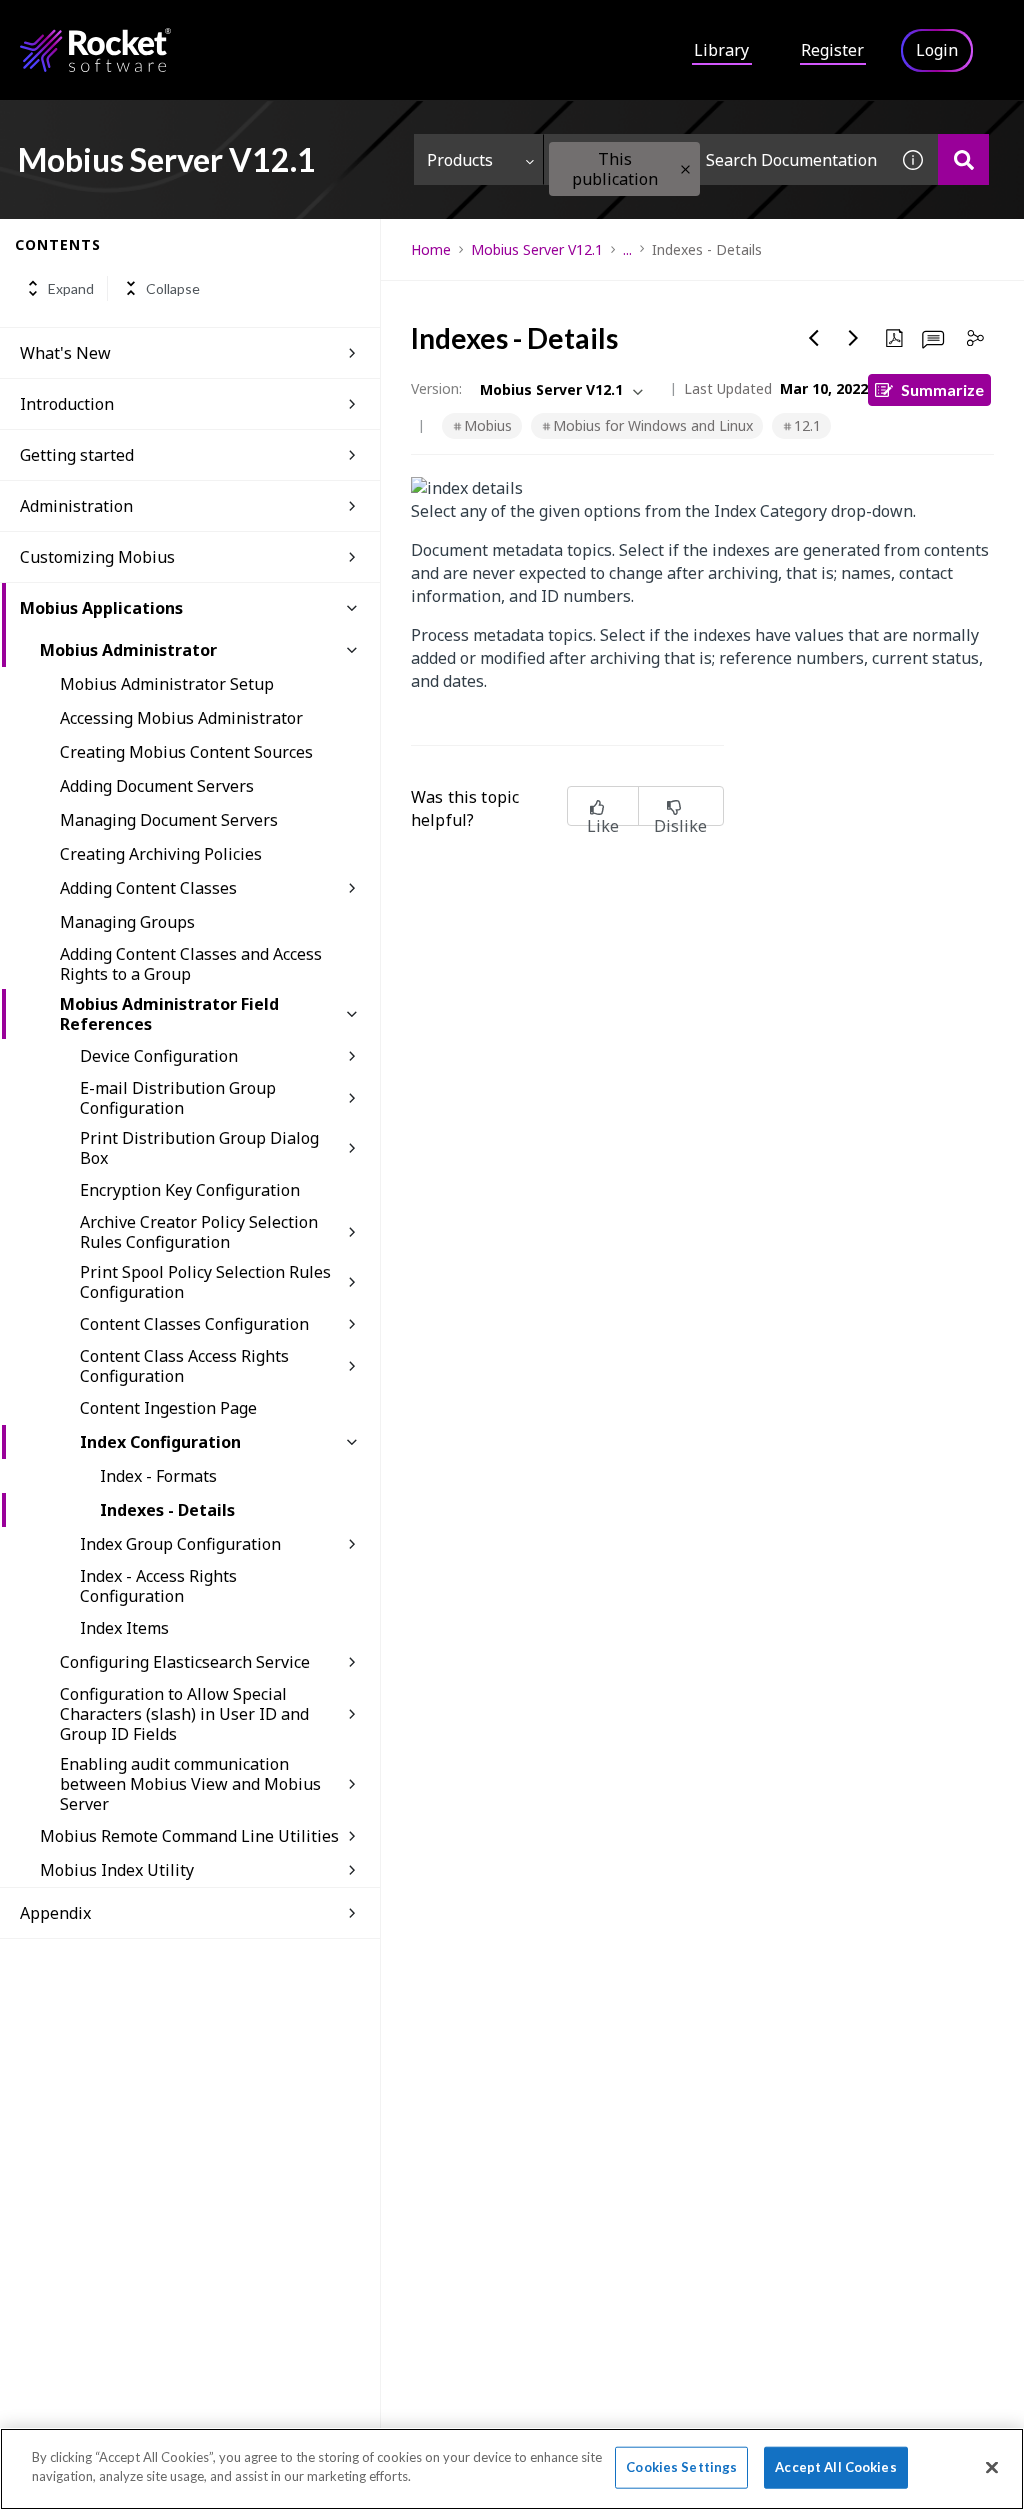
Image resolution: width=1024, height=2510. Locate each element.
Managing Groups (127, 922)
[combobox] (716, 159)
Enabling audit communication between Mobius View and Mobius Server (190, 1784)
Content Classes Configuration (194, 1324)
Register (832, 50)
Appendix (55, 1913)
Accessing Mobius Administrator (181, 718)
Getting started (77, 455)
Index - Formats (158, 1476)
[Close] (992, 2467)
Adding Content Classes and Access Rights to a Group (191, 964)
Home (431, 249)
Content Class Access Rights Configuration (184, 1366)
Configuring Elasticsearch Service (185, 1662)
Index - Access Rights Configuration (158, 1586)
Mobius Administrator (128, 650)
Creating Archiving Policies (161, 854)
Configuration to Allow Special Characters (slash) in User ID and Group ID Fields (184, 1714)
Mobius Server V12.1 (537, 249)
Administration (76, 506)
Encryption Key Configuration (190, 1190)
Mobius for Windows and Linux (653, 425)
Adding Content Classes (148, 888)
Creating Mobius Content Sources (186, 752)
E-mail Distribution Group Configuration (178, 1098)
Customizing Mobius (97, 557)
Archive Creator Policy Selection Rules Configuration (199, 1232)
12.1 (807, 425)
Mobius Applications (101, 608)
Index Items (124, 1628)
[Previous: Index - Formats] (814, 338)
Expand (71, 288)
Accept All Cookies (835, 2467)
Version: (436, 388)
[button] (685, 169)
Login (937, 50)
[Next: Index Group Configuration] (854, 338)
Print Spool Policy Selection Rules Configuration (205, 1282)
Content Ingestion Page (168, 1408)
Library (721, 50)
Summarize (942, 389)
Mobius (488, 425)
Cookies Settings (681, 2467)
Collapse (173, 288)
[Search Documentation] (963, 159)
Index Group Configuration (180, 1544)
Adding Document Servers (157, 786)
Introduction (67, 404)
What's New (65, 353)
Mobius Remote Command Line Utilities (189, 1836)
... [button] (627, 249)
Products (460, 160)
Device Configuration (159, 1056)
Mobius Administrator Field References (169, 1014)
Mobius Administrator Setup (167, 684)
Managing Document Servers (169, 820)
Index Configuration (160, 1442)
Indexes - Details (167, 1510)
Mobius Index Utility (117, 1870)
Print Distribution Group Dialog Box (199, 1148)
